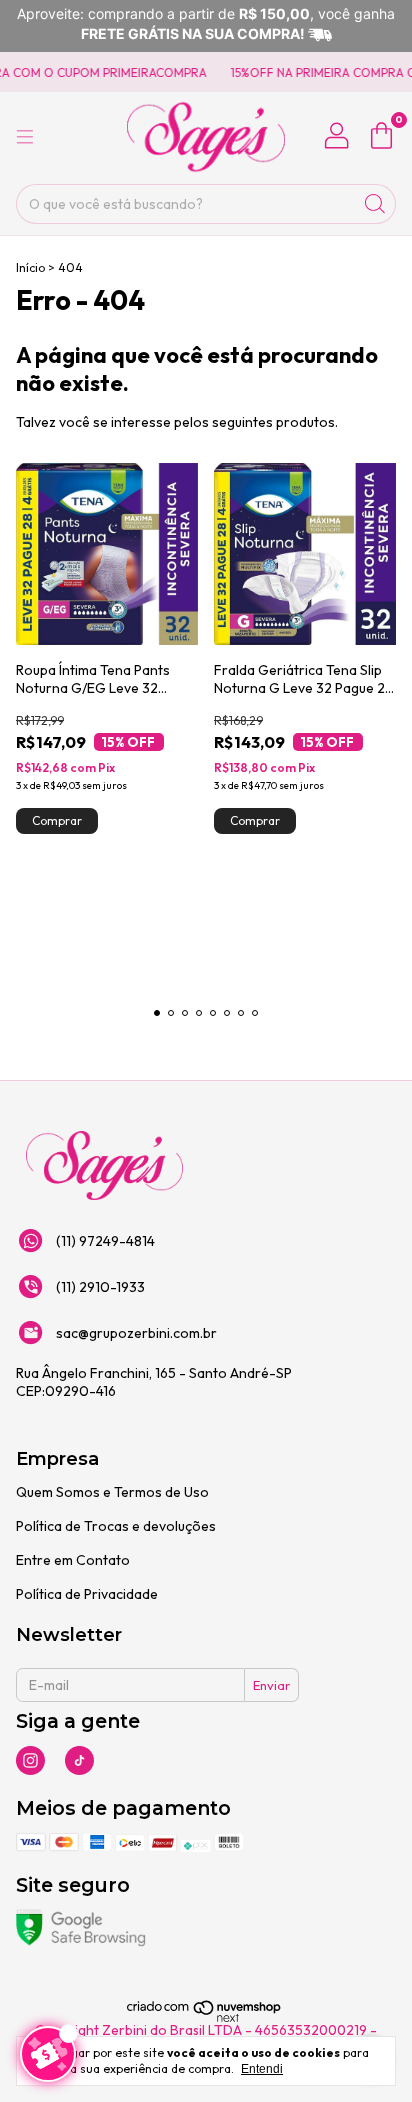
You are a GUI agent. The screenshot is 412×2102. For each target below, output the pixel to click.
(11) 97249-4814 (105, 1241)
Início (30, 267)
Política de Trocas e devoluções (116, 1526)
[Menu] (25, 137)
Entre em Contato (73, 1560)
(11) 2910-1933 (100, 1287)
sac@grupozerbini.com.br (136, 1333)
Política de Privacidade (87, 1594)
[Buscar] (375, 204)
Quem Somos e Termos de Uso (112, 1492)
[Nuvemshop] (204, 2019)
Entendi (262, 2069)
